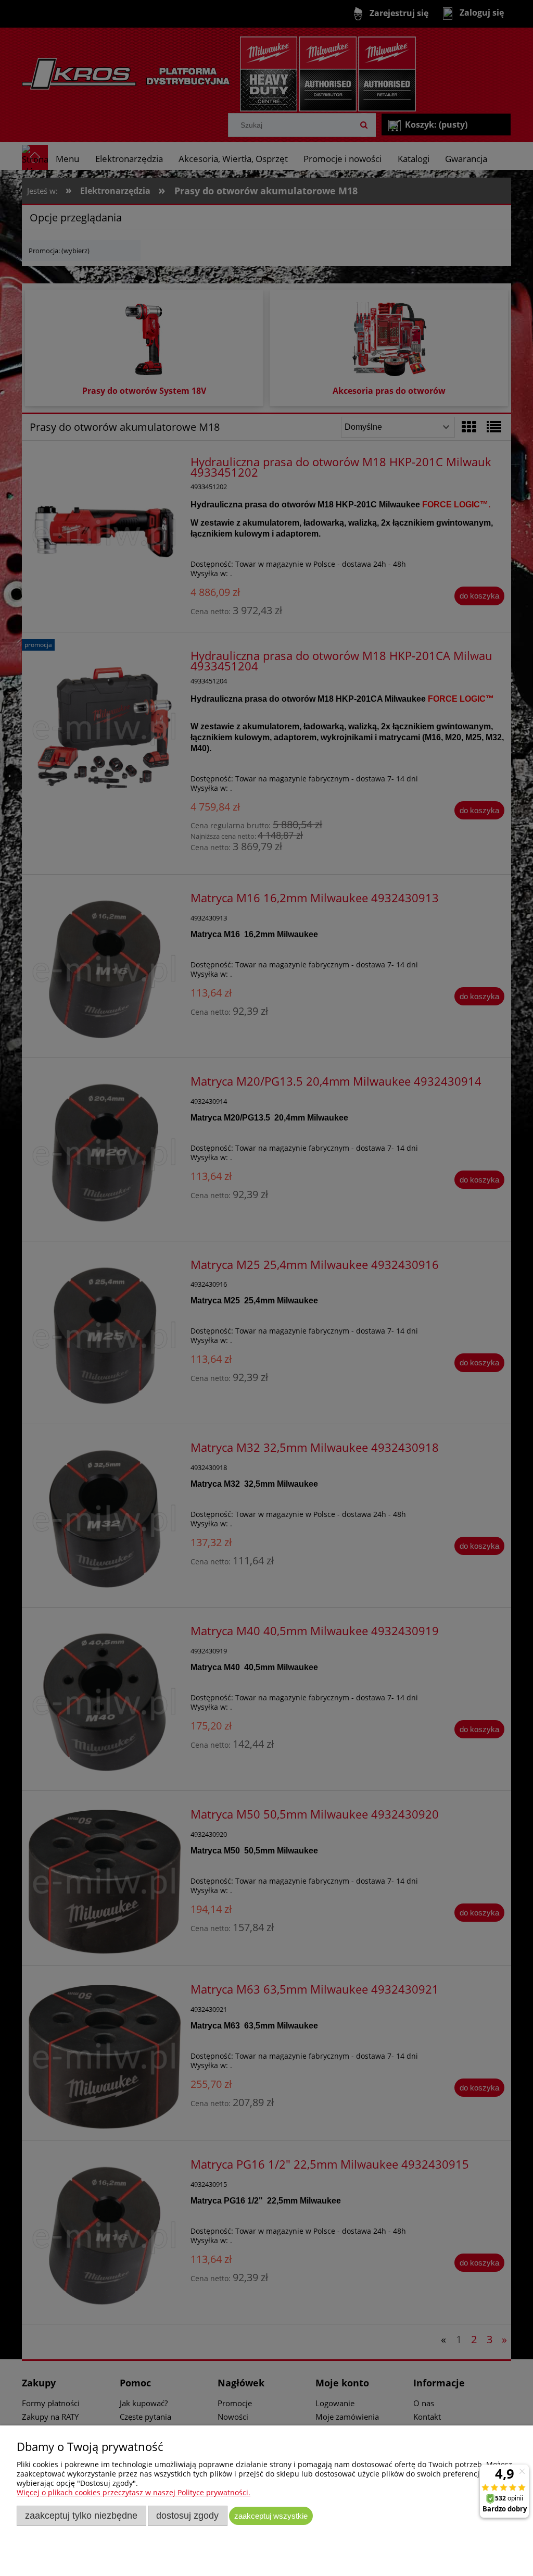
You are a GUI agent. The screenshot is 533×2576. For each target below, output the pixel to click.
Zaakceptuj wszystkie (271, 2516)
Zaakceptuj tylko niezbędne (81, 2516)
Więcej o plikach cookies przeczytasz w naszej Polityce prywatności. (134, 2492)
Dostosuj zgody (187, 2516)
